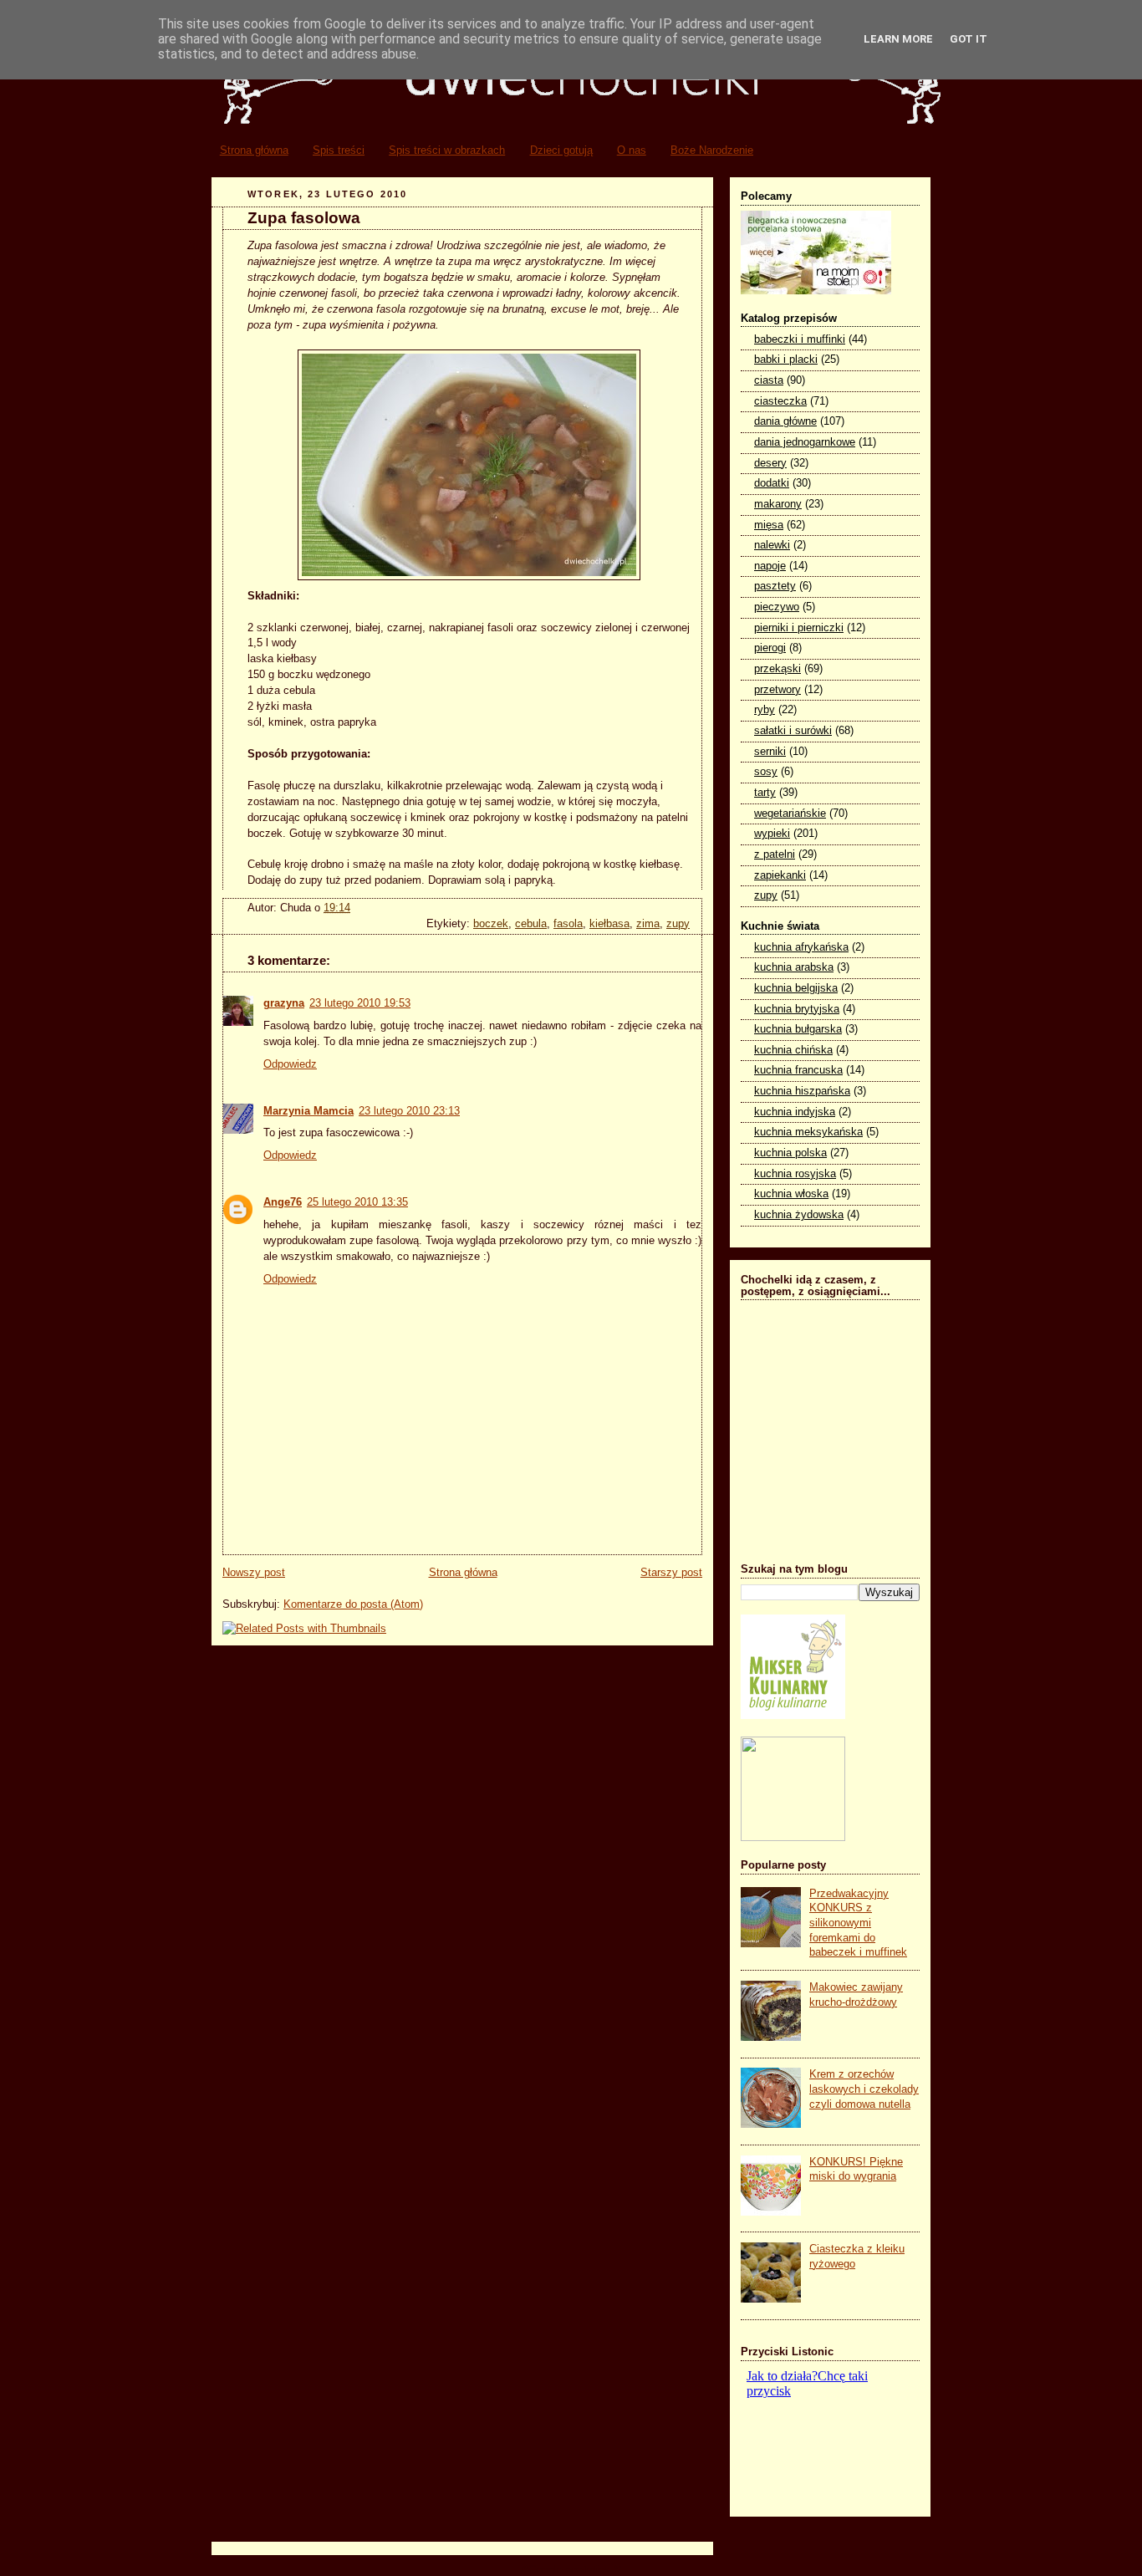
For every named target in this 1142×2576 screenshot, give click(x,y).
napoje (770, 566)
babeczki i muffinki (800, 339)
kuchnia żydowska (799, 1215)
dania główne (785, 421)
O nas (632, 150)
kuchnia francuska (798, 1070)
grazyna (284, 1003)
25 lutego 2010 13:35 (357, 1202)
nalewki (772, 545)
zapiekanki (780, 875)
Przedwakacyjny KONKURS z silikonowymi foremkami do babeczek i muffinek (858, 1923)
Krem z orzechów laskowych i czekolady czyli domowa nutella (864, 2089)
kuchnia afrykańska (801, 947)
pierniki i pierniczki (799, 628)
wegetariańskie (790, 814)
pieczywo (777, 607)
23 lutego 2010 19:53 (360, 1003)
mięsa (769, 525)
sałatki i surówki (793, 731)
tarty (765, 793)
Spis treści (339, 150)
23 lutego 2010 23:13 (409, 1111)
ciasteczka (780, 401)
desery (770, 463)
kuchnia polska (790, 1153)
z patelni (775, 854)
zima (648, 924)
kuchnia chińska (793, 1050)
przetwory (777, 690)
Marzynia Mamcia (308, 1111)
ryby (765, 710)
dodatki (772, 483)
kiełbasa (609, 924)
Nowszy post (254, 1573)
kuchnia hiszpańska (802, 1091)
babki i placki (786, 360)
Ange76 (283, 1202)
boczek (491, 924)
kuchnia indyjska (795, 1112)
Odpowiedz (290, 1064)
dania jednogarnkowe (805, 442)
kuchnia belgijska (796, 988)
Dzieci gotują (561, 150)
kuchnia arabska (794, 967)
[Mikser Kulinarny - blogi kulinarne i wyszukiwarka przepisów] (793, 1716)
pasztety (775, 586)
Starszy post (671, 1573)
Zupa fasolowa (304, 218)
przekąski (777, 669)
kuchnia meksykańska (808, 1132)
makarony (778, 504)
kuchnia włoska (791, 1194)
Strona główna (254, 150)
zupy (678, 924)
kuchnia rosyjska (795, 1174)
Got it (969, 39)
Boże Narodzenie (712, 150)
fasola (568, 924)
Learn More (898, 39)
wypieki (772, 834)
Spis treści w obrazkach (447, 150)
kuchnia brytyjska (797, 1009)
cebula (531, 924)
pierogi (770, 648)
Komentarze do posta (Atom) (353, 1604)
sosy (766, 772)
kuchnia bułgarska (798, 1029)
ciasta (769, 380)
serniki (770, 752)
